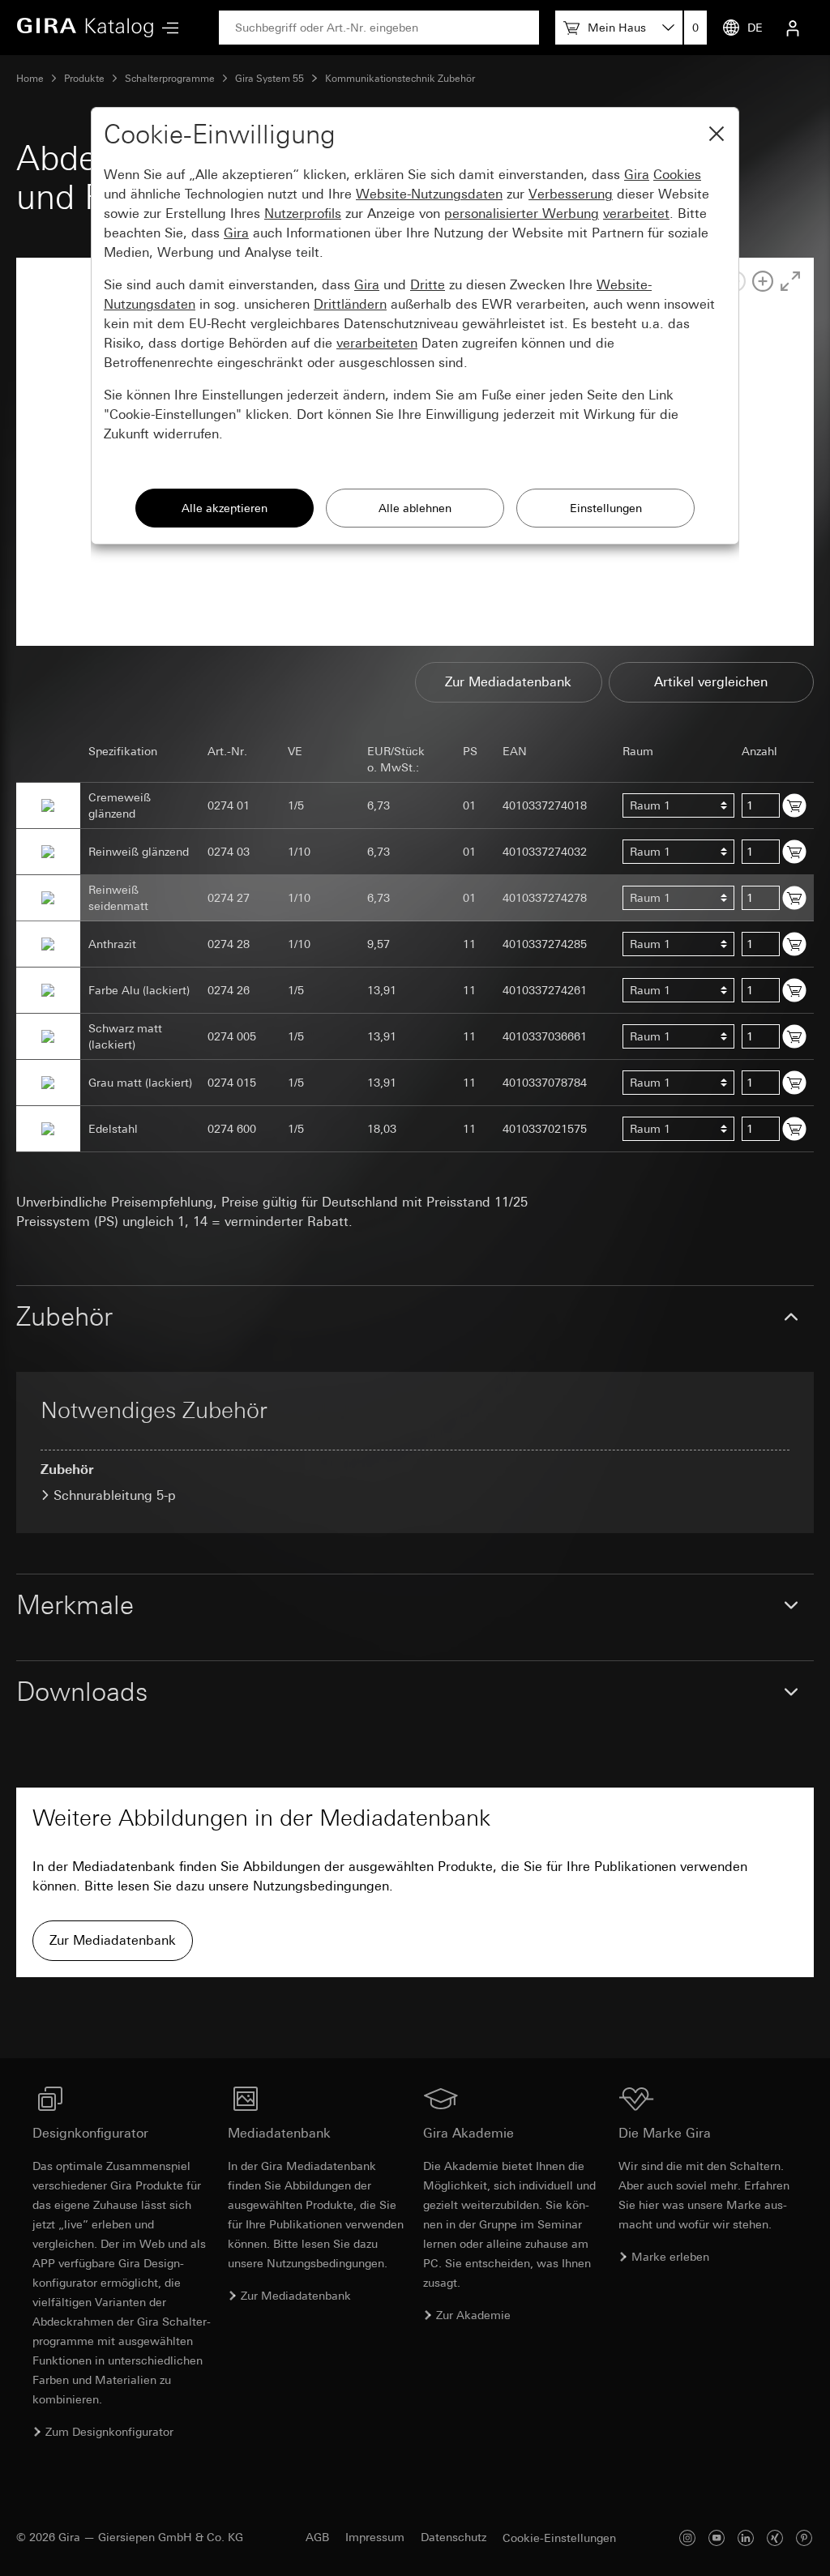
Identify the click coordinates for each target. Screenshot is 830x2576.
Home (30, 79)
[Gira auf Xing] (775, 2538)
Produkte (84, 79)
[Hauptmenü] (166, 28)
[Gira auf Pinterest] (804, 2538)
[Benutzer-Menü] (793, 28)
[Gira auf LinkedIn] (746, 2538)
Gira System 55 (270, 79)
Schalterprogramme (170, 79)
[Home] (85, 28)
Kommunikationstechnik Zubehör (400, 79)
